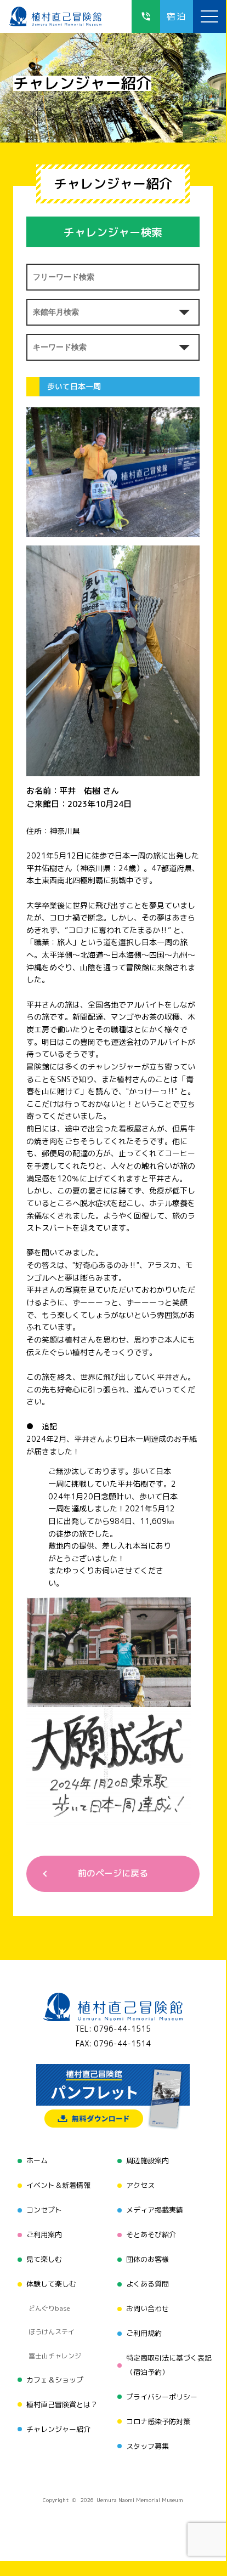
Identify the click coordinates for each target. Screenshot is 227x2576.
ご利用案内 (44, 2234)
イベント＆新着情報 (58, 2185)
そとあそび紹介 (151, 2234)
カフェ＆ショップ (55, 2380)
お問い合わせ (147, 2308)
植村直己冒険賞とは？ (62, 2404)
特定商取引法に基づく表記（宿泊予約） (169, 2365)
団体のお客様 (147, 2259)
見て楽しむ (44, 2259)
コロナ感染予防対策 (158, 2421)
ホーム (37, 2160)
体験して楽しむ (51, 2284)
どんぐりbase (49, 2308)
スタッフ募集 (147, 2446)
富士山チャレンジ (55, 2356)
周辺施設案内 (147, 2160)
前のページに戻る (113, 1873)
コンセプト (44, 2210)
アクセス (140, 2185)
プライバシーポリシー (162, 2397)
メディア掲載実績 (155, 2210)
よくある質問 (147, 2284)
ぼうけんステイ (52, 2332)
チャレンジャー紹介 (58, 2429)
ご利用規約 (144, 2333)
